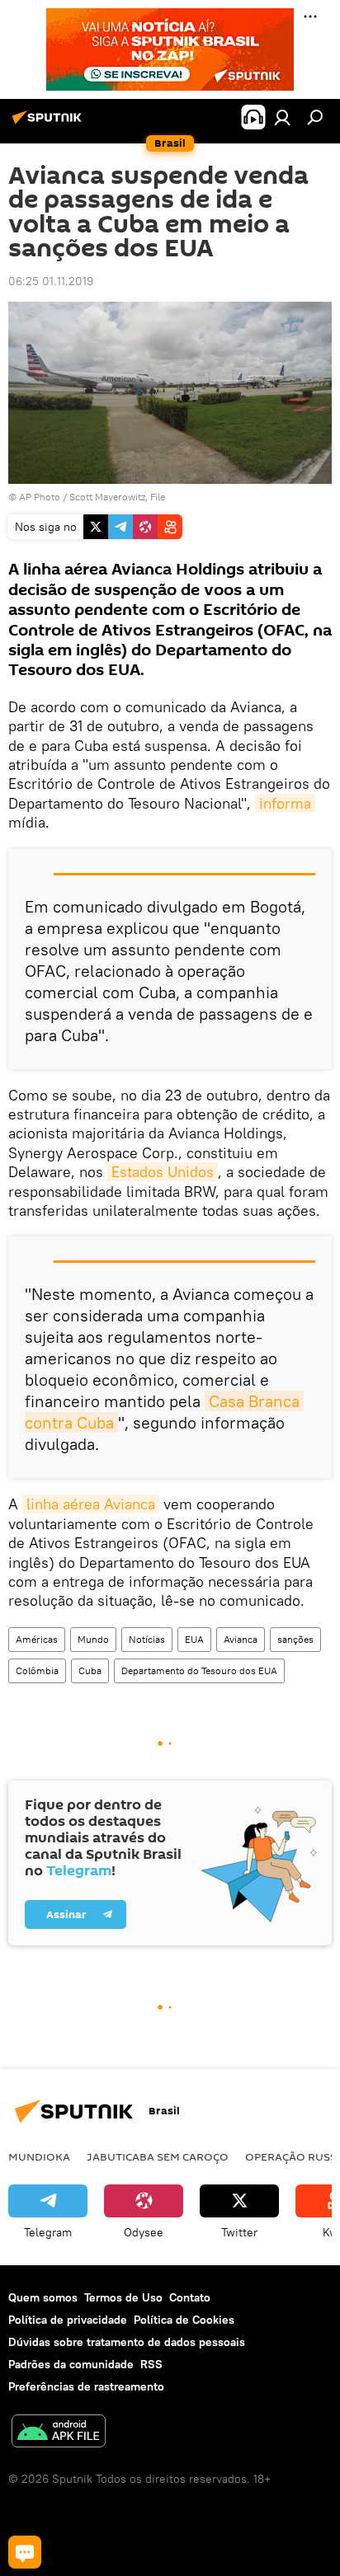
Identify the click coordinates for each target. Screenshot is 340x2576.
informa (285, 803)
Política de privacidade (68, 2320)
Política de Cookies (184, 2320)
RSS (151, 2364)
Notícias (147, 1639)
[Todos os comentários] (25, 2552)
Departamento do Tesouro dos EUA (199, 1670)
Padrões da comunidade (71, 2364)
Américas (37, 1639)
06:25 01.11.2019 (51, 281)
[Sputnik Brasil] (50, 124)
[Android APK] (59, 2433)
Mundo (93, 1639)
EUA (194, 1639)
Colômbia (37, 1670)
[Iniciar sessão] (282, 117)
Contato (190, 2297)
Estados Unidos (163, 1172)
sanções (295, 1639)
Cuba (90, 1670)
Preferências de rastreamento (86, 2386)
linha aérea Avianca (91, 1504)
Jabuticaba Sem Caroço (158, 2156)
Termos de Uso (123, 2297)
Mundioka (39, 2156)
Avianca (241, 1639)
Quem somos (43, 2297)
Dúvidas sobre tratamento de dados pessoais (127, 2342)
